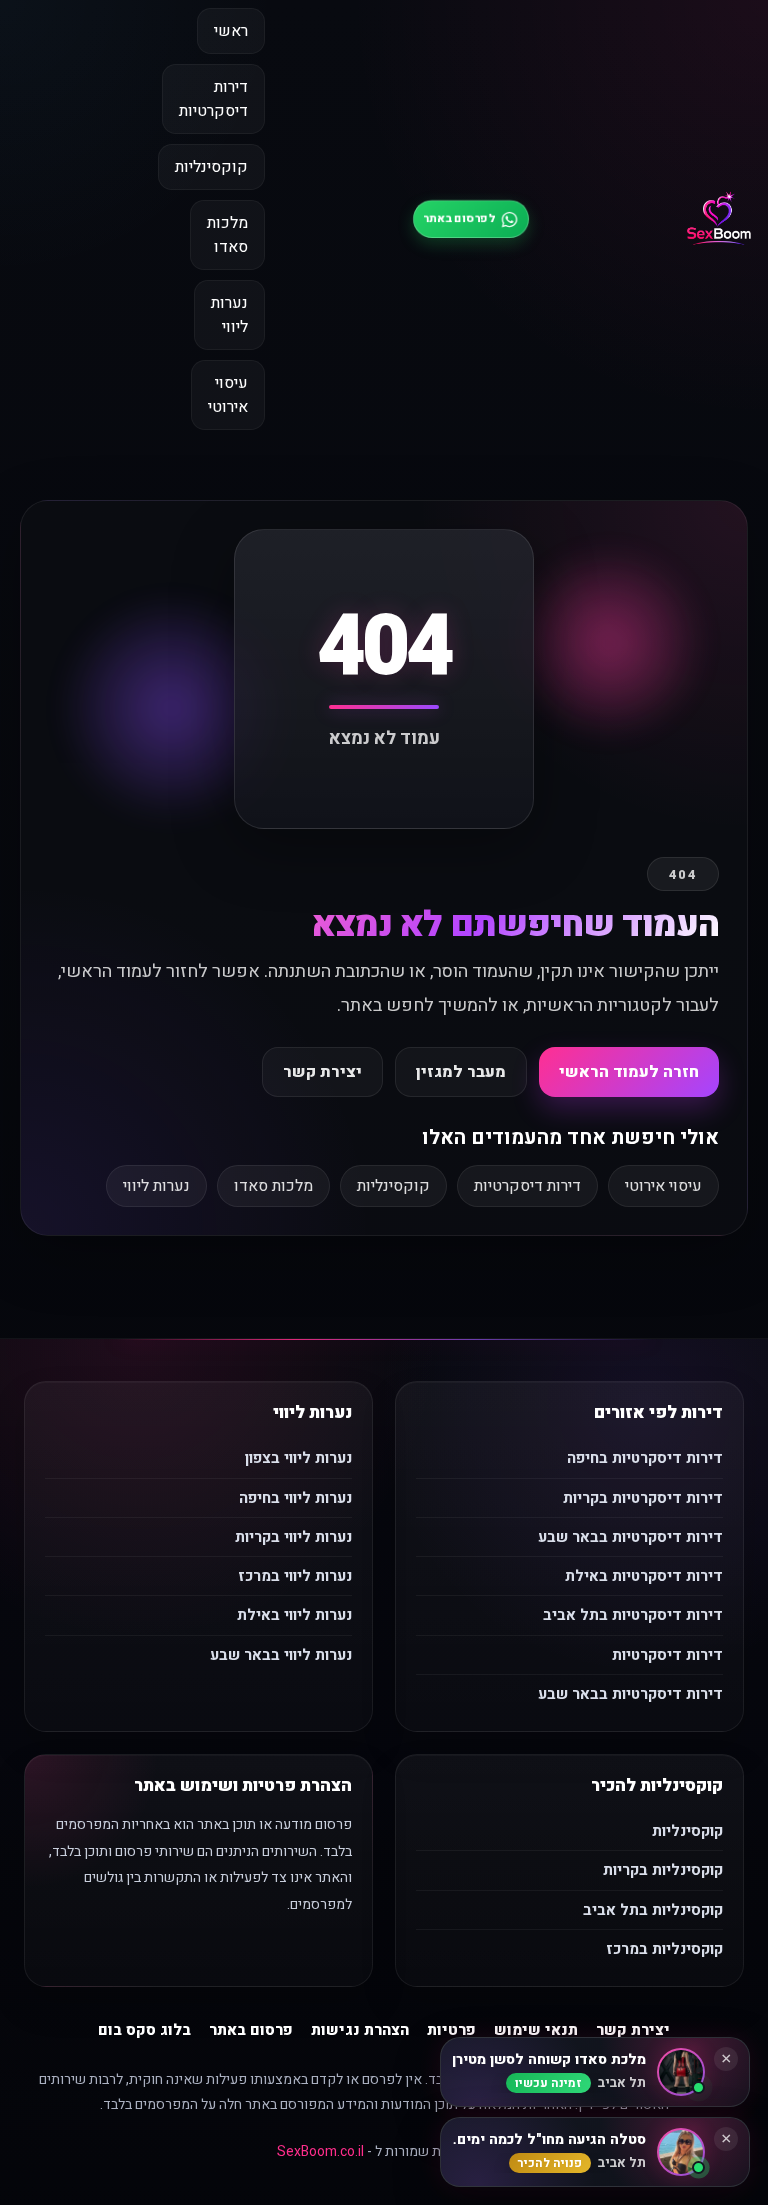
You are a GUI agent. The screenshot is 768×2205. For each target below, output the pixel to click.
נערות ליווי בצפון (298, 1458)
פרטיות (451, 2030)
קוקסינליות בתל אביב (653, 1910)
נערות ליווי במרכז (295, 1576)
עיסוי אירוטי (228, 395)
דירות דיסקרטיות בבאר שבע (630, 1537)
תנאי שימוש (536, 2030)
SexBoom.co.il (320, 2151)
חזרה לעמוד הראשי (629, 1072)
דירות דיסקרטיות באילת (644, 1576)
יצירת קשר (322, 1072)
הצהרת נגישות (360, 2030)
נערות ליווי (229, 315)
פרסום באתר (251, 2030)
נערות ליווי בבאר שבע (281, 1655)
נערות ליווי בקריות (293, 1537)
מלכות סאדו (227, 235)
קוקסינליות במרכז (664, 1949)
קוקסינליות (211, 167)
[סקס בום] (719, 219)
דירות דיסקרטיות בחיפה (645, 1458)
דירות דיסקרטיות (213, 99)
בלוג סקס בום (144, 2030)
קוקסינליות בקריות (663, 1870)
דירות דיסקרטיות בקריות (643, 1498)
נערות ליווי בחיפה (295, 1498)
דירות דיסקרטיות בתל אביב (633, 1615)
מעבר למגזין (461, 1072)
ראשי (231, 31)
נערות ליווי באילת (294, 1615)
